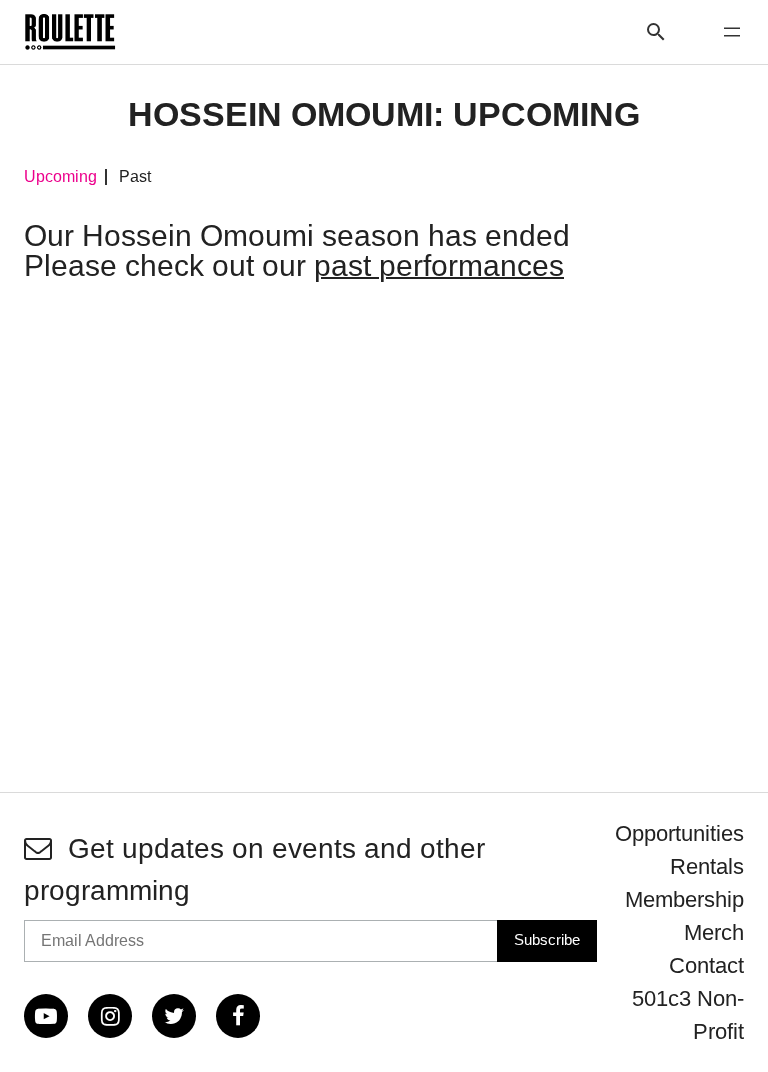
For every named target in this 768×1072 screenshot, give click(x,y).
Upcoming (60, 177)
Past (135, 177)
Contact (706, 965)
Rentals (707, 866)
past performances (439, 265)
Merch (714, 932)
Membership (684, 899)
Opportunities (679, 833)
